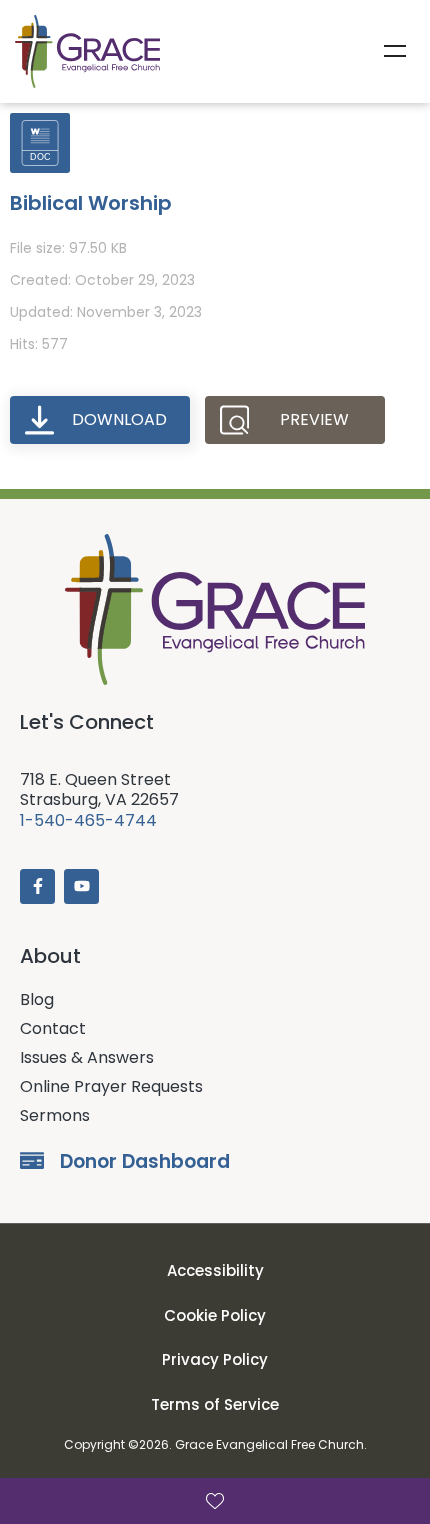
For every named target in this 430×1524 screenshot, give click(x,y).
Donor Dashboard (145, 1161)
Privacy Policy (215, 1359)
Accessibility (215, 1270)
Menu (395, 51)
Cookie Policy (215, 1315)
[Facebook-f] (37, 886)
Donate (215, 1501)
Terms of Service (215, 1404)
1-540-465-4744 (88, 820)
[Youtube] (81, 886)
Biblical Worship (91, 203)
